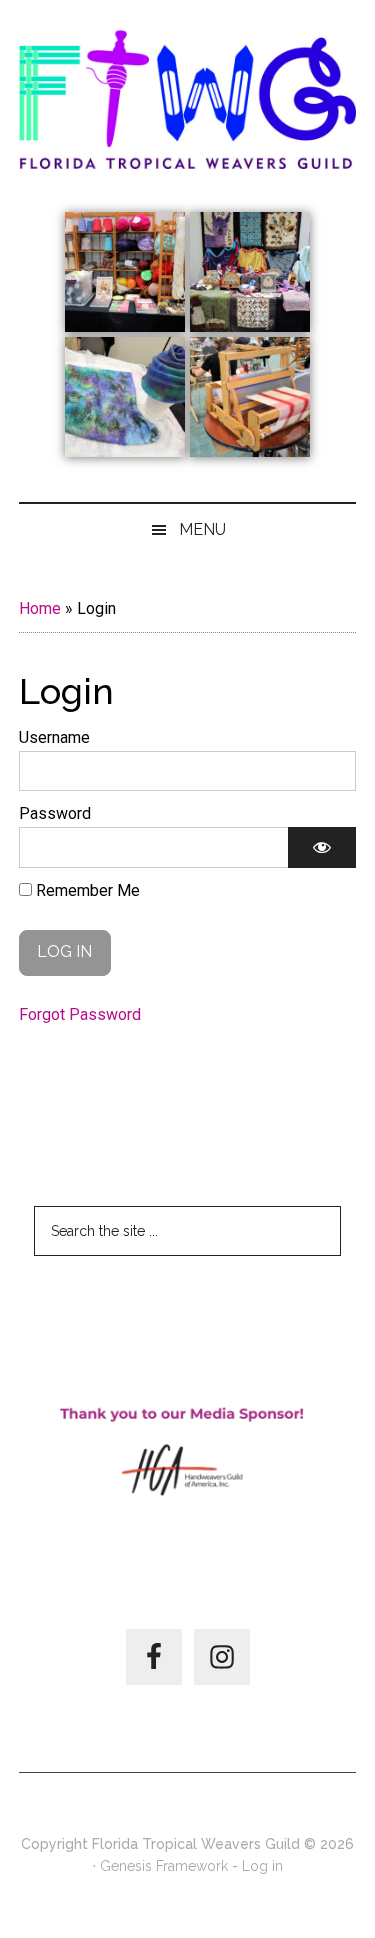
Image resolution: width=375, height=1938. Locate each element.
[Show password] (322, 847)
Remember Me (86, 890)
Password (55, 813)
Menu (202, 529)
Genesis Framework (164, 1866)
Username (54, 737)
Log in (262, 1866)
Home (40, 608)
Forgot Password (80, 1014)
